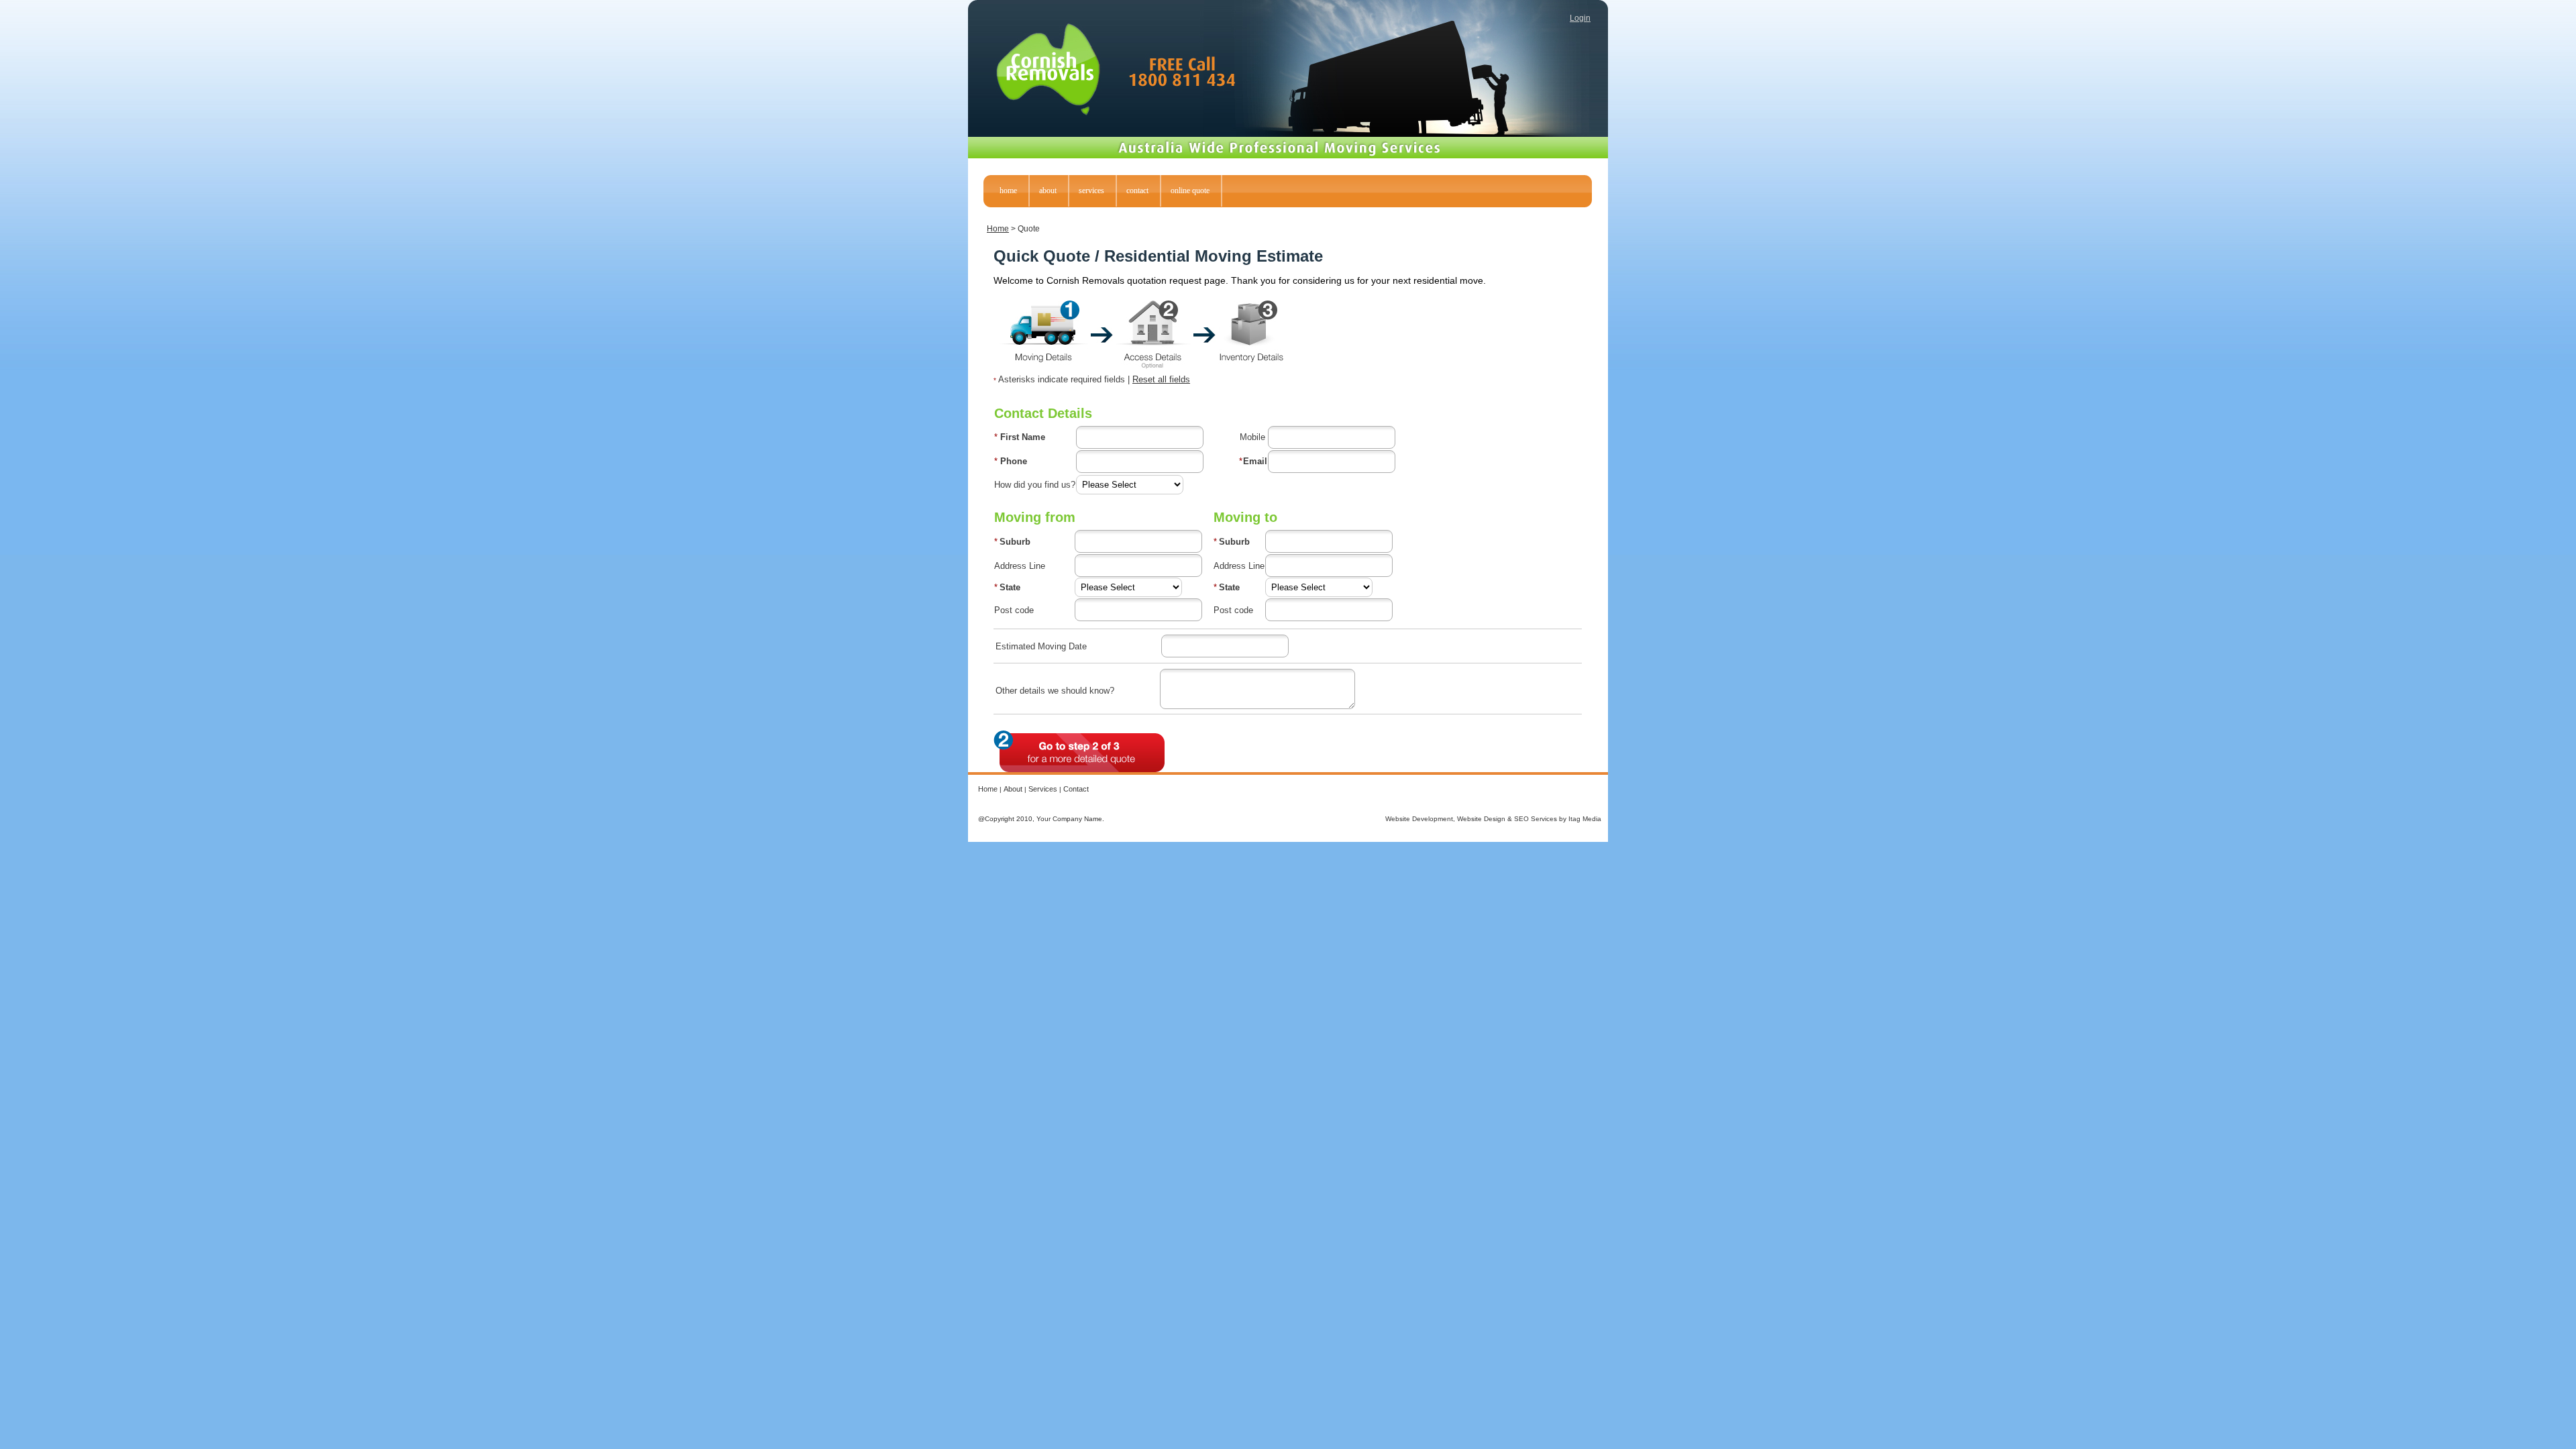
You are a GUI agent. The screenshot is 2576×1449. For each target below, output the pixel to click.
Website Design (1481, 819)
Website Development (1419, 819)
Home (998, 229)
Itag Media (1585, 819)
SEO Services (1536, 819)
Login (1580, 18)
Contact (1076, 789)
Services (1043, 789)
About (1013, 789)
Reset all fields (1161, 379)
